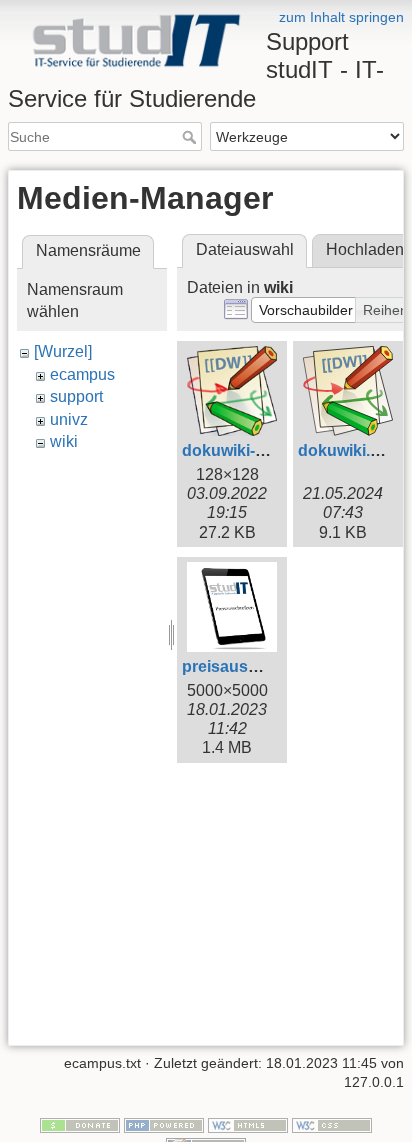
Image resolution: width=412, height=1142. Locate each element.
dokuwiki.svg (348, 450)
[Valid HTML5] (248, 1124)
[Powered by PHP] (164, 1124)
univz (69, 419)
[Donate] (80, 1124)
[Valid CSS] (332, 1124)
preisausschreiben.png (270, 666)
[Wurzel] (63, 351)
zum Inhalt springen (341, 17)
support (76, 396)
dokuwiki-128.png (249, 450)
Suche (191, 137)
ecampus (82, 374)
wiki (64, 441)
